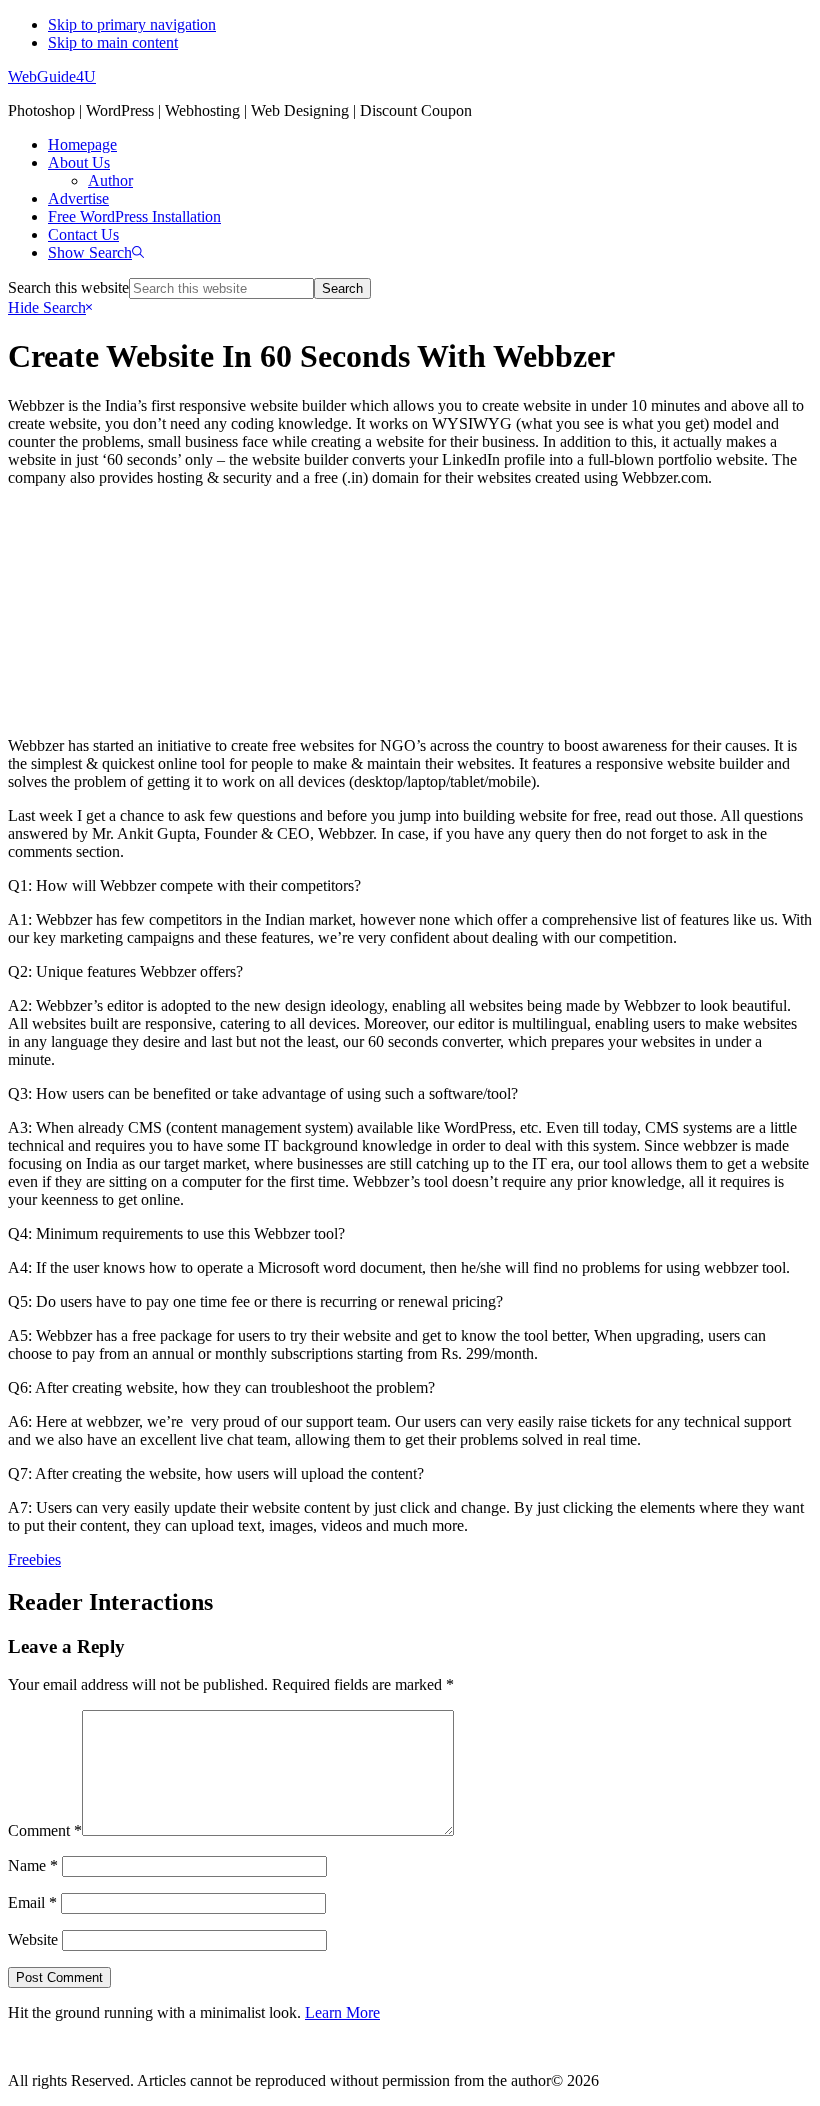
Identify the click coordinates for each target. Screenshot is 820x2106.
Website (33, 1939)
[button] (96, 252)
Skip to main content (113, 42)
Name (33, 1865)
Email (32, 1902)
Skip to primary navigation (132, 24)
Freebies (34, 1559)
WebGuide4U (52, 76)
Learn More (342, 2012)
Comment (45, 1830)
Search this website (68, 287)
